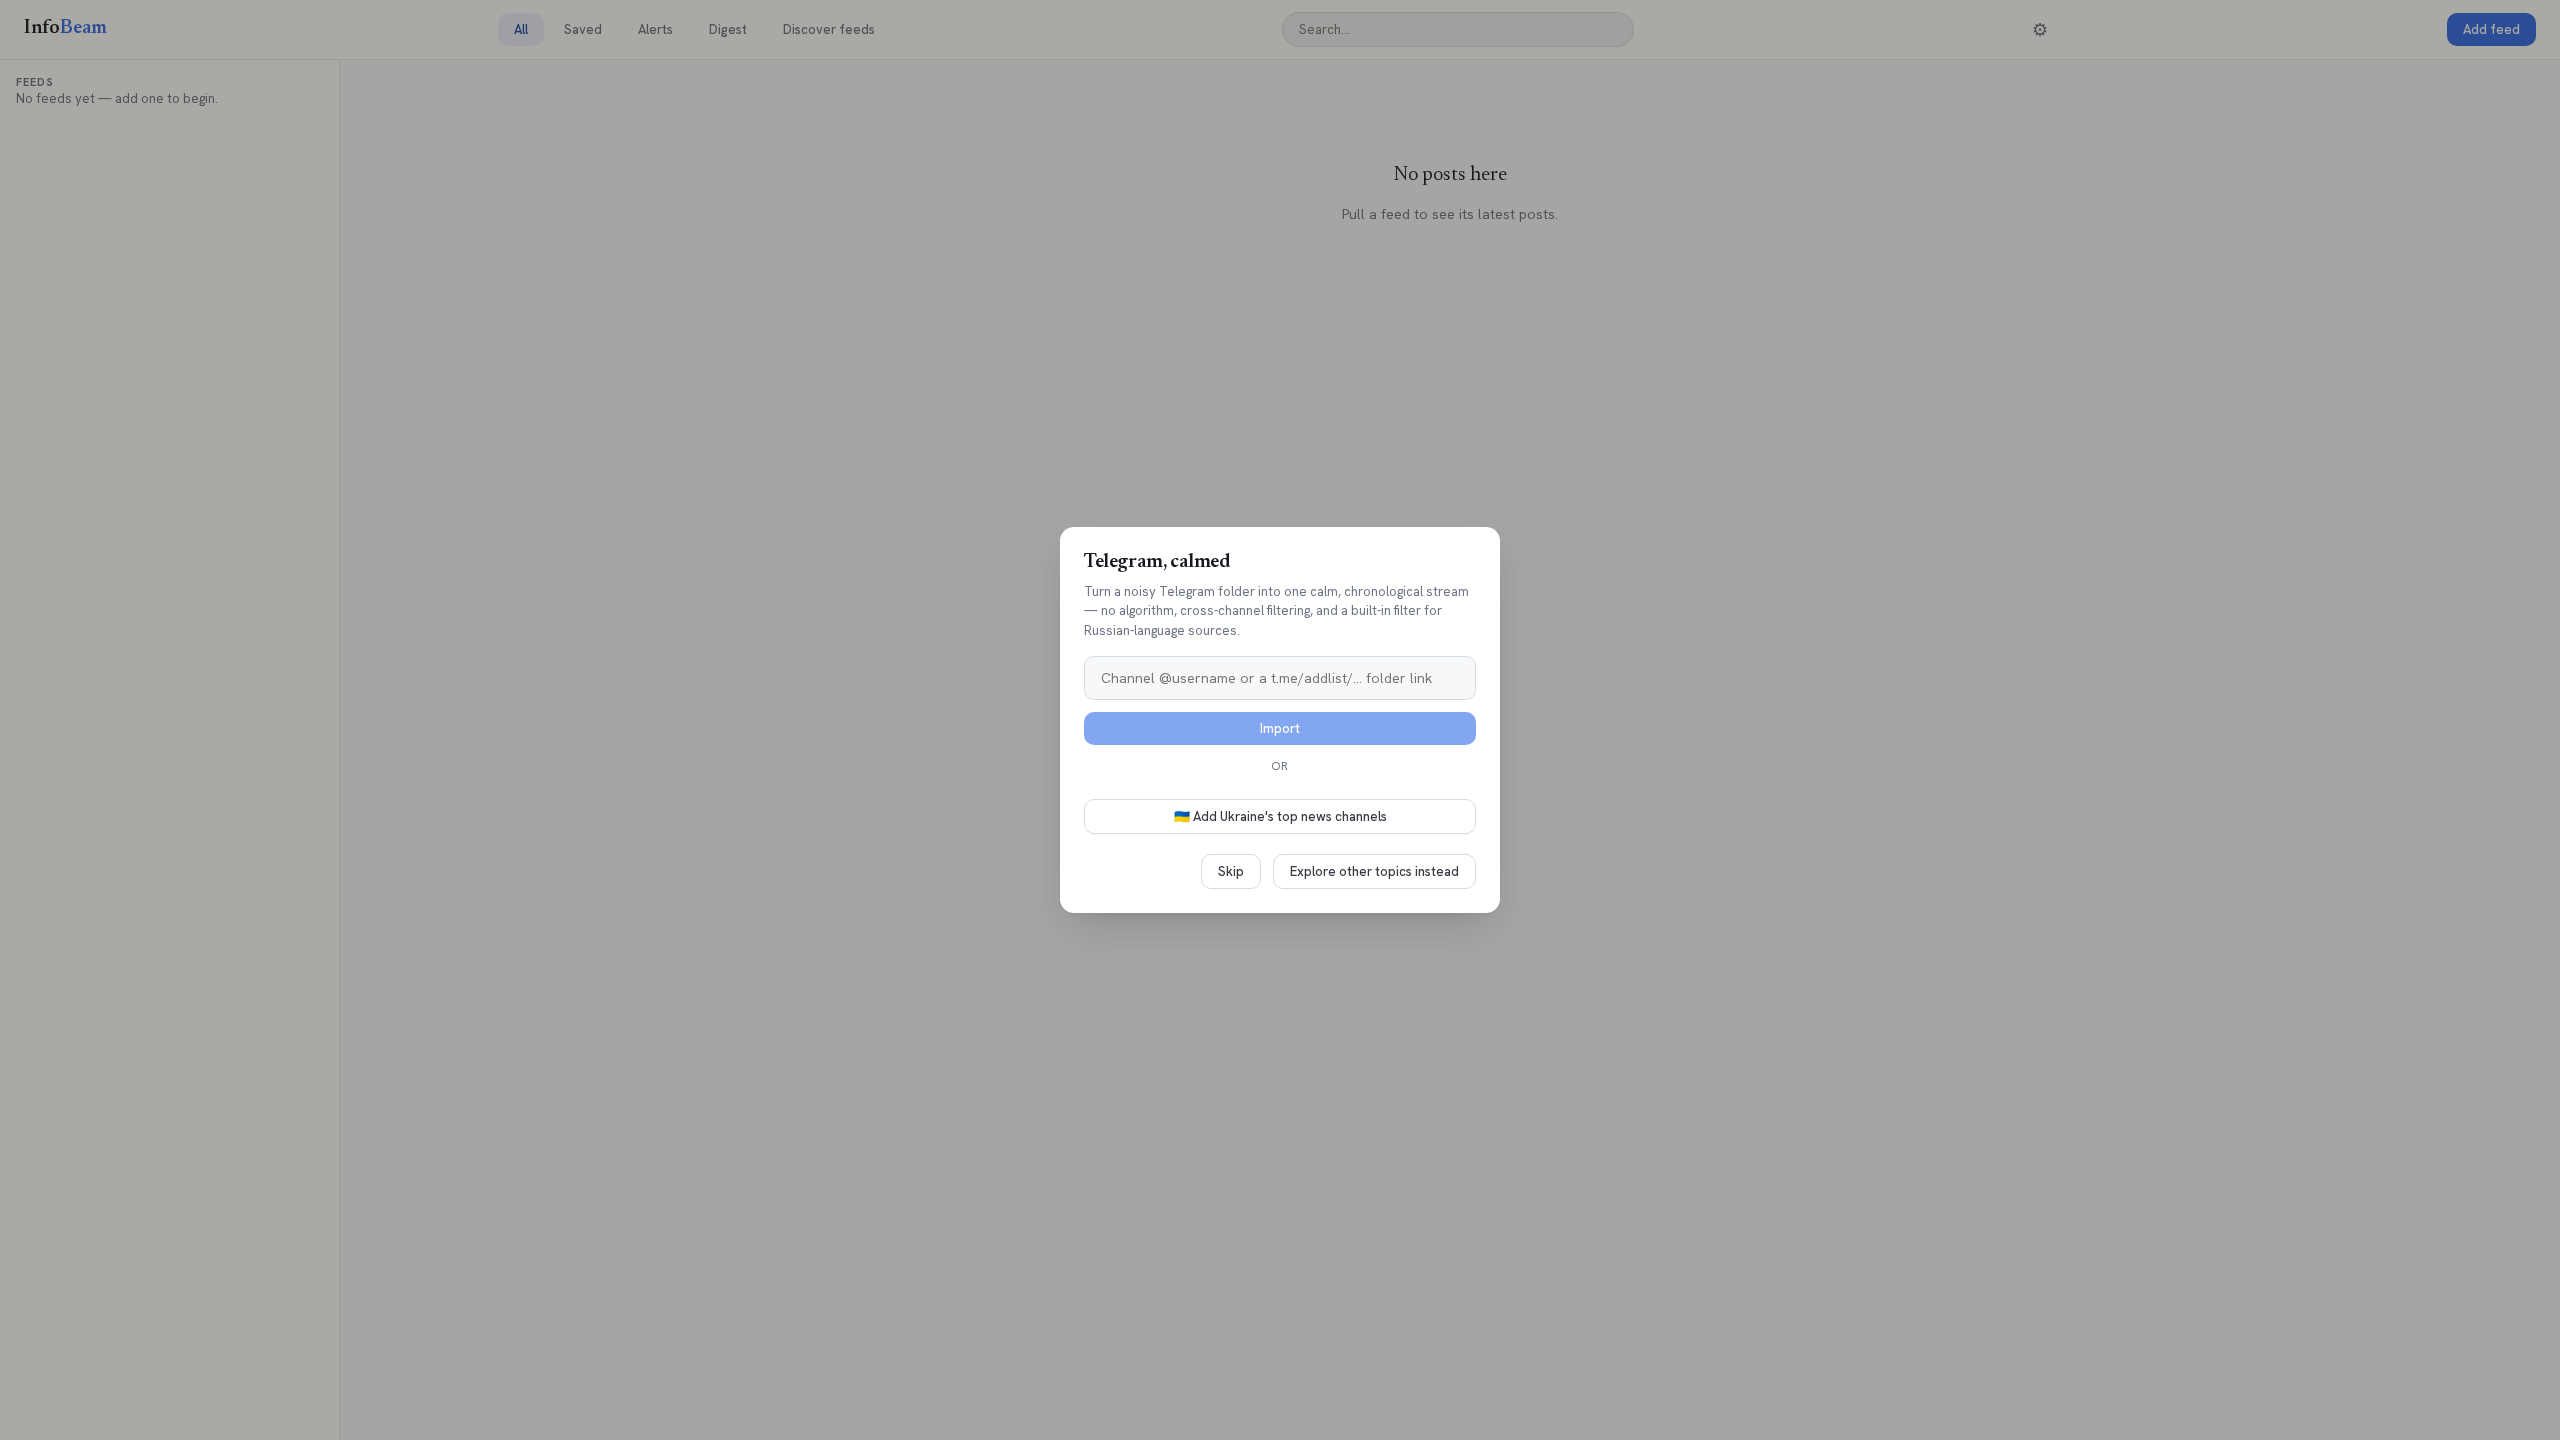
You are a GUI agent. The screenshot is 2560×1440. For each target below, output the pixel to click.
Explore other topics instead (1374, 871)
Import (1280, 728)
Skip (1231, 871)
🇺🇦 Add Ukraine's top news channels (1280, 816)
